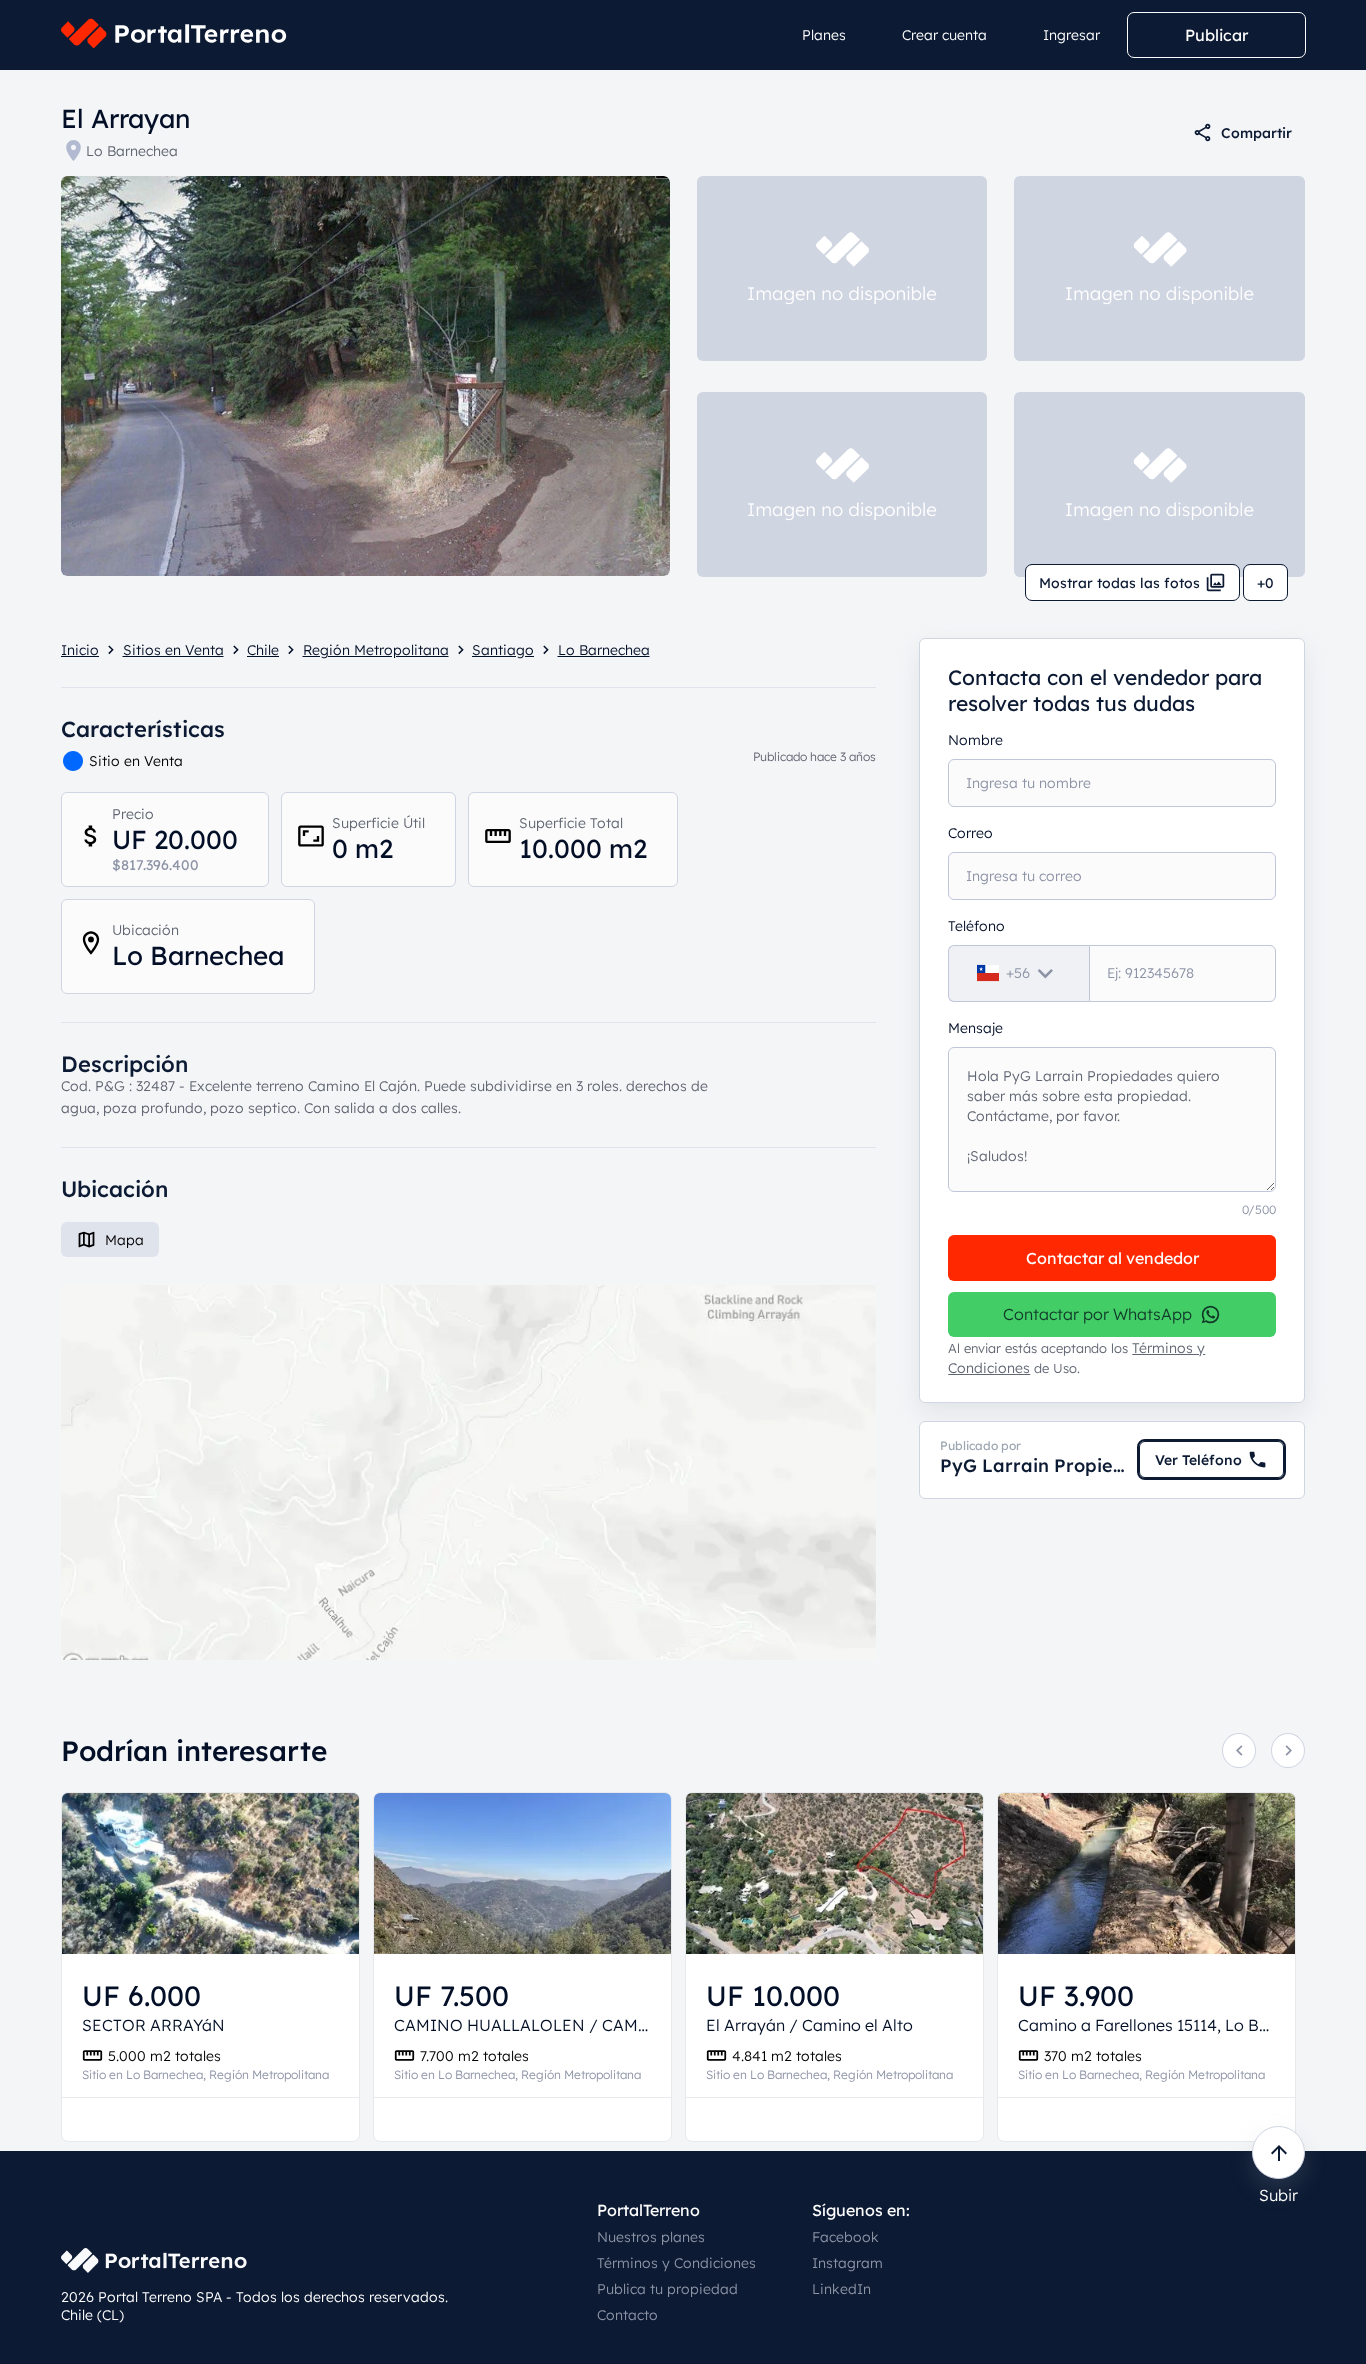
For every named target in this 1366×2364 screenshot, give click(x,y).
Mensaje (975, 1028)
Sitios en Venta (173, 650)
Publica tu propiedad (667, 2289)
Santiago (503, 650)
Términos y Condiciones (676, 2263)
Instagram (847, 2263)
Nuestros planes (651, 2237)
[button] (468, 1472)
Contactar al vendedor (1112, 1258)
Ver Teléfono (1198, 1460)
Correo (970, 833)
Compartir (1256, 133)
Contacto (627, 2315)
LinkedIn (841, 2289)
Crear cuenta (944, 35)
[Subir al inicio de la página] (1278, 2152)
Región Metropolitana (376, 650)
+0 (1265, 583)
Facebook (845, 2237)
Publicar (1216, 35)
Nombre (975, 740)
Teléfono (976, 926)
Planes (824, 35)
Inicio (80, 650)
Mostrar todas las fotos (1119, 583)
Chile (263, 650)
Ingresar (1071, 35)
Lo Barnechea (132, 151)
